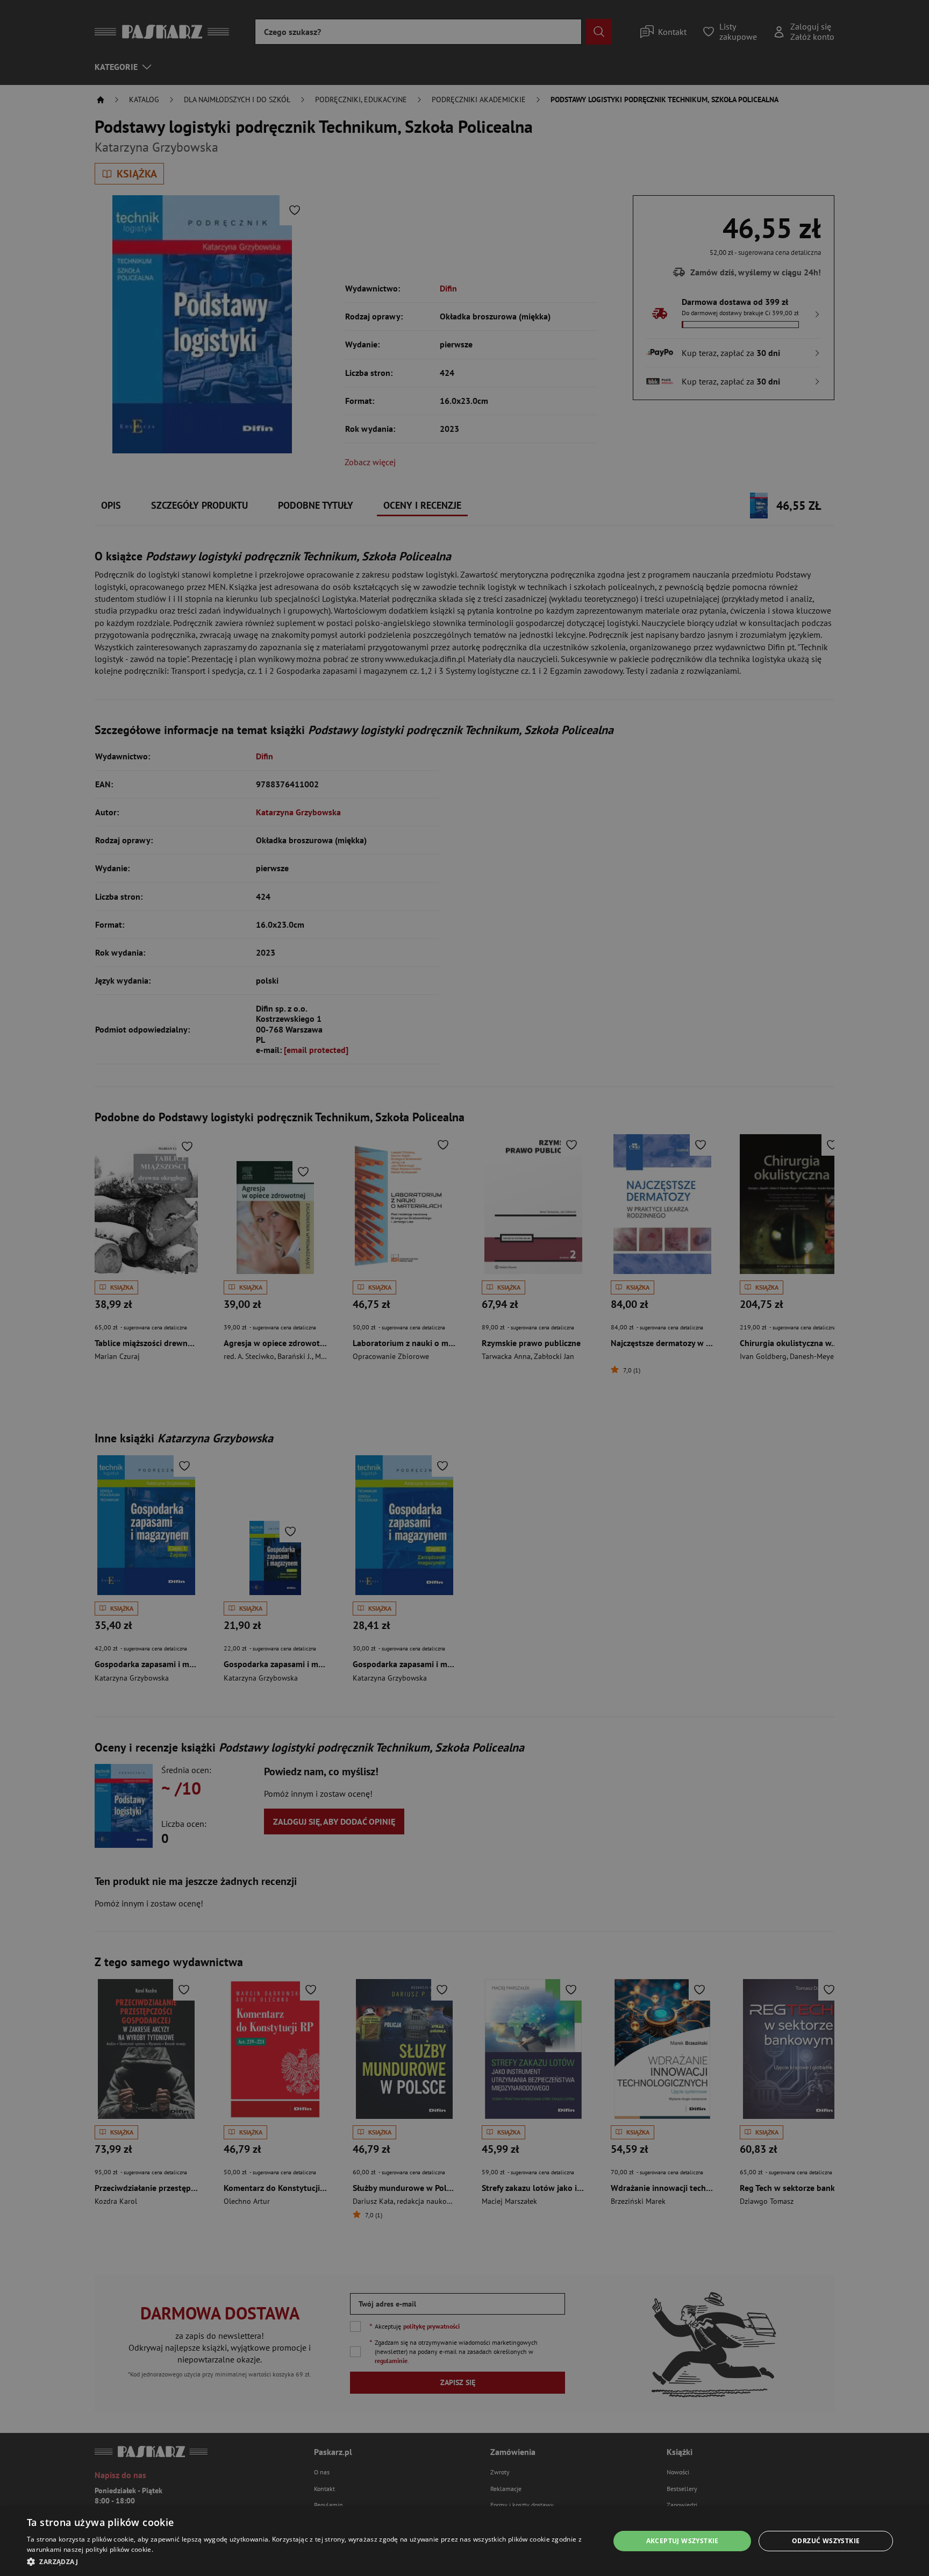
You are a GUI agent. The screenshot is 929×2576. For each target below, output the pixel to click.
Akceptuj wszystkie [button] (683, 2541)
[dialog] (464, 2541)
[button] (310, 2561)
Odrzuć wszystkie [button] (826, 2541)
